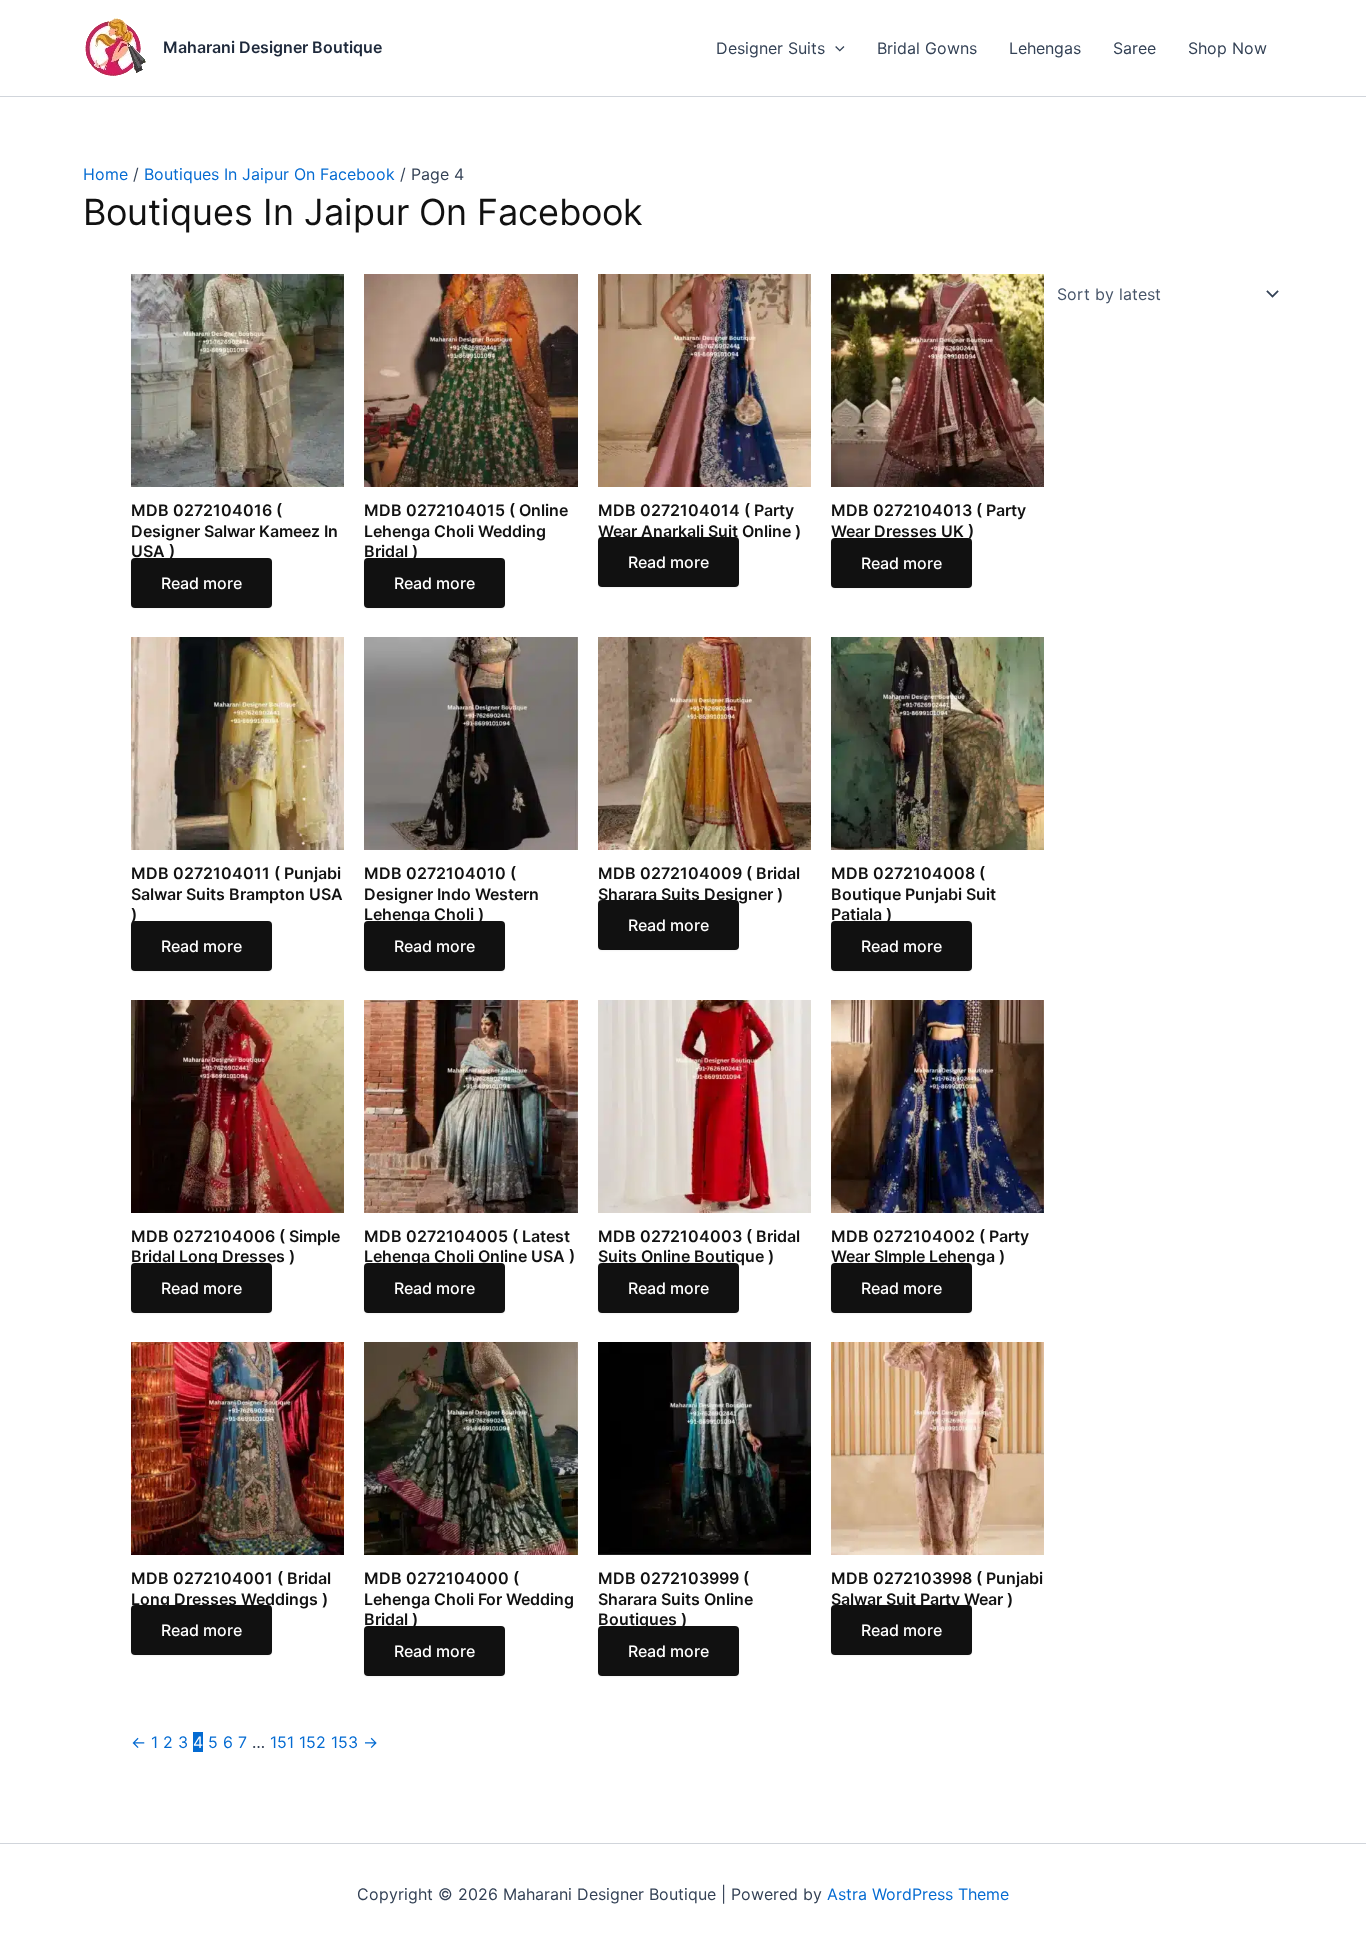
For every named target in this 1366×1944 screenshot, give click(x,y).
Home (105, 174)
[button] (835, 48)
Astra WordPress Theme (918, 1894)
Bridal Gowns (927, 48)
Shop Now (1227, 48)
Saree (1134, 48)
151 (282, 1742)
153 (344, 1742)
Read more (201, 583)
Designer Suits (770, 48)
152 (312, 1742)
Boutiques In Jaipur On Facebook (269, 174)
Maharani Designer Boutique (272, 47)
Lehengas (1045, 48)
